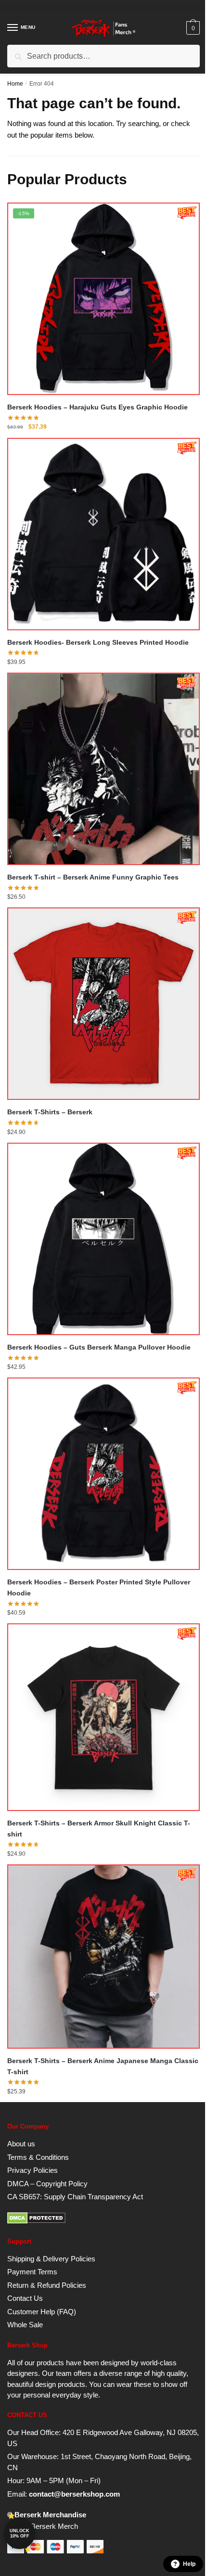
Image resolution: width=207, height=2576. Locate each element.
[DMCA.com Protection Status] (36, 2221)
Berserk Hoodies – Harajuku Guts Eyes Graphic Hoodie (97, 407)
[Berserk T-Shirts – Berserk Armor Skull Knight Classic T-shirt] (103, 1717)
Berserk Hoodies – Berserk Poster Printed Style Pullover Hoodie (99, 1588)
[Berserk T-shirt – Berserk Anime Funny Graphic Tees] (103, 769)
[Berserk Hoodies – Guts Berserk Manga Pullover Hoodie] (103, 1239)
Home (15, 84)
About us (21, 2144)
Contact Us (25, 2298)
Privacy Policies (32, 2170)
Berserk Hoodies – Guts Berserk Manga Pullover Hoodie (99, 1347)
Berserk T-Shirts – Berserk (50, 1112)
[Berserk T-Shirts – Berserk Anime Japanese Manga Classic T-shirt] (103, 1957)
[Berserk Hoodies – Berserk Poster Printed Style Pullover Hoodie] (103, 1474)
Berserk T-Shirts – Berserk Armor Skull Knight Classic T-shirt (99, 1829)
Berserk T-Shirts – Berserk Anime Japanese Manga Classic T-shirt (103, 2066)
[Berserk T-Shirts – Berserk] (103, 1004)
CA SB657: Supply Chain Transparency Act (75, 2197)
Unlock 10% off (19, 2533)
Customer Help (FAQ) (42, 2312)
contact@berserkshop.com (74, 2494)
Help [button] (189, 2564)
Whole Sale (25, 2325)
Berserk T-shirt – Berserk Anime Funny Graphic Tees (93, 877)
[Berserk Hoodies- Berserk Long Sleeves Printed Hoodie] (103, 534)
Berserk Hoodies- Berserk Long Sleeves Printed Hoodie (98, 642)
